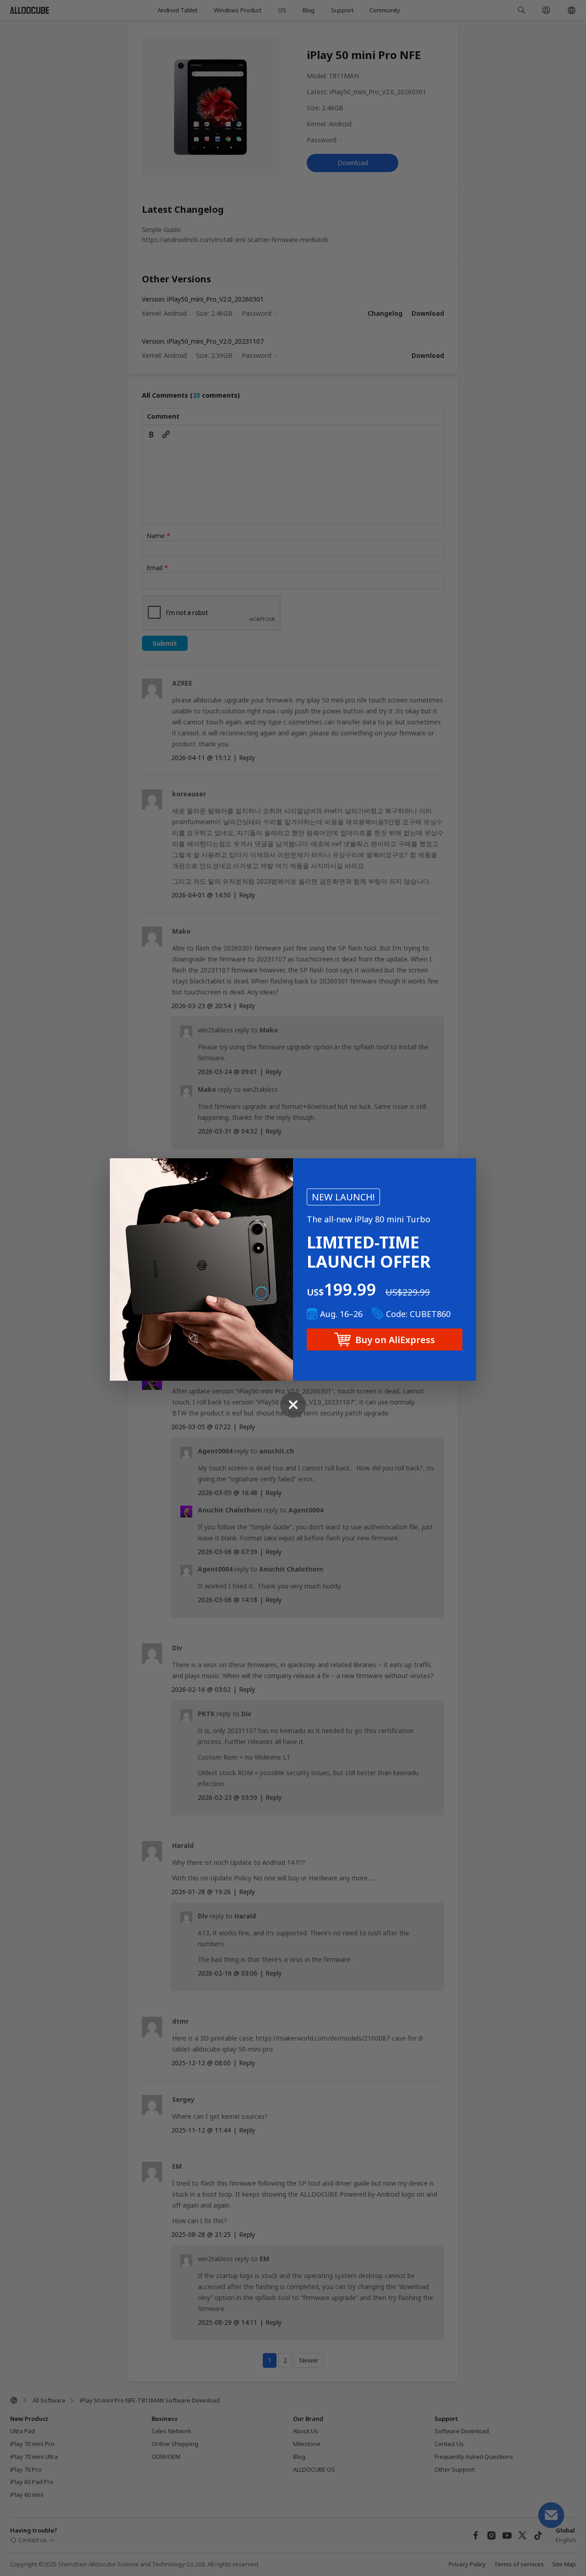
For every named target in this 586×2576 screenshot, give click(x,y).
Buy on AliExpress (395, 1340)
